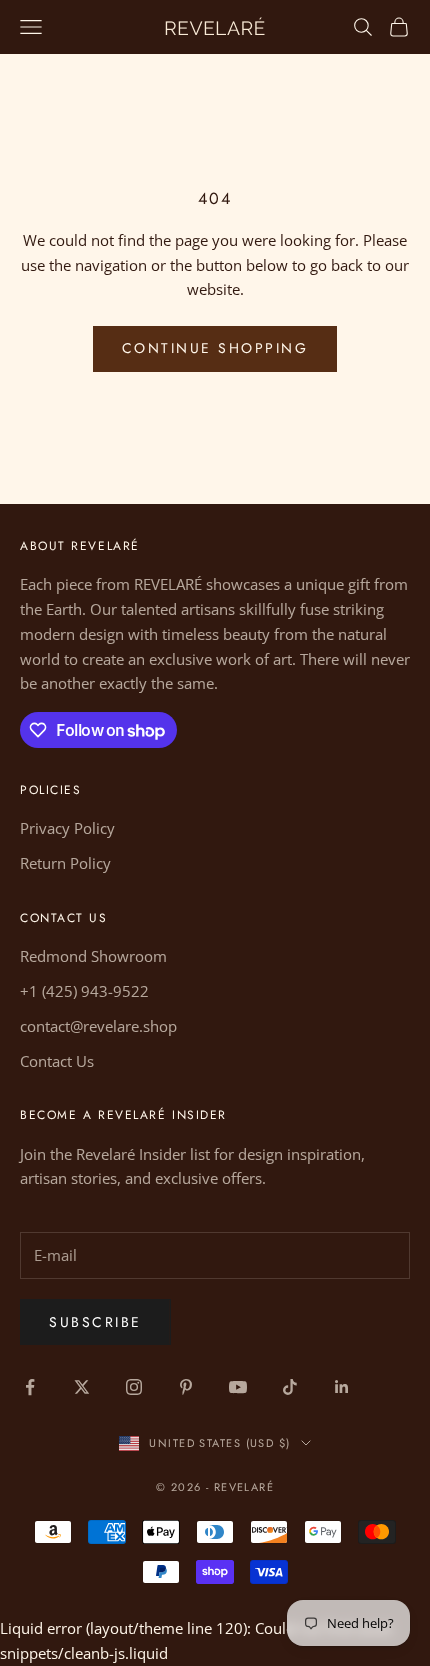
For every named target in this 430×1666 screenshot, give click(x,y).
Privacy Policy (67, 828)
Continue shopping (215, 348)
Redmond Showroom (93, 956)
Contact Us (57, 1061)
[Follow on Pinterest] (186, 1387)
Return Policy (65, 863)
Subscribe (95, 1322)
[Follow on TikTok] (290, 1387)
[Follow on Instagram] (134, 1387)
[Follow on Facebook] (30, 1387)
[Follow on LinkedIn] (342, 1387)
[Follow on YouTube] (238, 1387)
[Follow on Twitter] (82, 1387)
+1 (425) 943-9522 (84, 991)
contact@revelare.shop (98, 1026)
